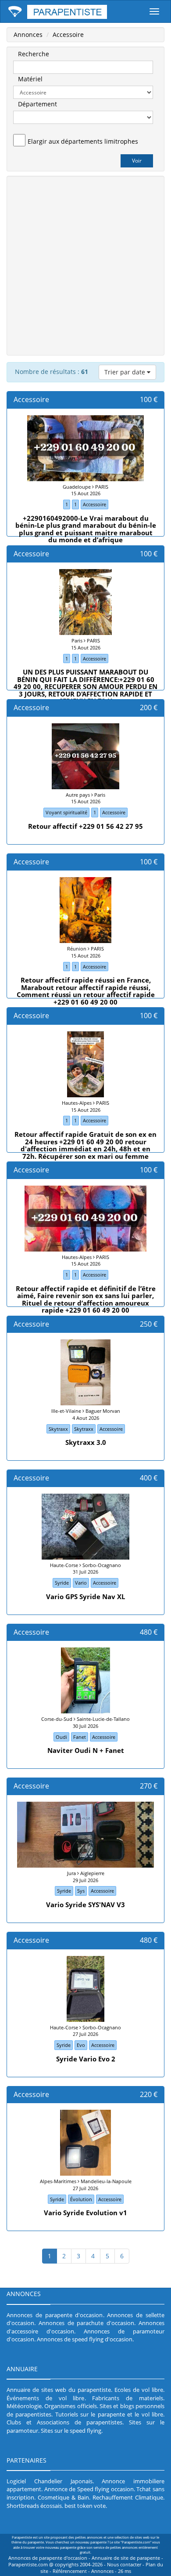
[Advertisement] (85, 265)
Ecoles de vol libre (139, 2390)
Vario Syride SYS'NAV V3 (85, 1905)
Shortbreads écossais (34, 2506)
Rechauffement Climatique (128, 2497)
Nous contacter (124, 2565)
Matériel (30, 79)
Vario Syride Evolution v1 (85, 2213)
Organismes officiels (70, 2406)
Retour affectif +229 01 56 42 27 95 (85, 826)
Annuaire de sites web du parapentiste (59, 2390)
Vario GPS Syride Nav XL (85, 1596)
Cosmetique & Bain (63, 2497)
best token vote (85, 2506)
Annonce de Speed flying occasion (89, 2489)
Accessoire (68, 34)
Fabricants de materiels (128, 2398)
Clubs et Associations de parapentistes (64, 2422)
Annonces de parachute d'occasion (86, 2323)
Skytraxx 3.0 (86, 1442)
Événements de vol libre (46, 2398)
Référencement (70, 2571)
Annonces (28, 34)
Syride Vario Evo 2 (86, 2059)
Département (37, 104)
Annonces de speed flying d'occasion (85, 2339)
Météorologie (24, 2406)
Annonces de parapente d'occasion (55, 2315)
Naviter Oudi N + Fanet (86, 1750)
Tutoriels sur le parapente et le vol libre (109, 2414)
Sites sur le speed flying (71, 2431)
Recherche (34, 54)
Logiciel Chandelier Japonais (50, 2481)
